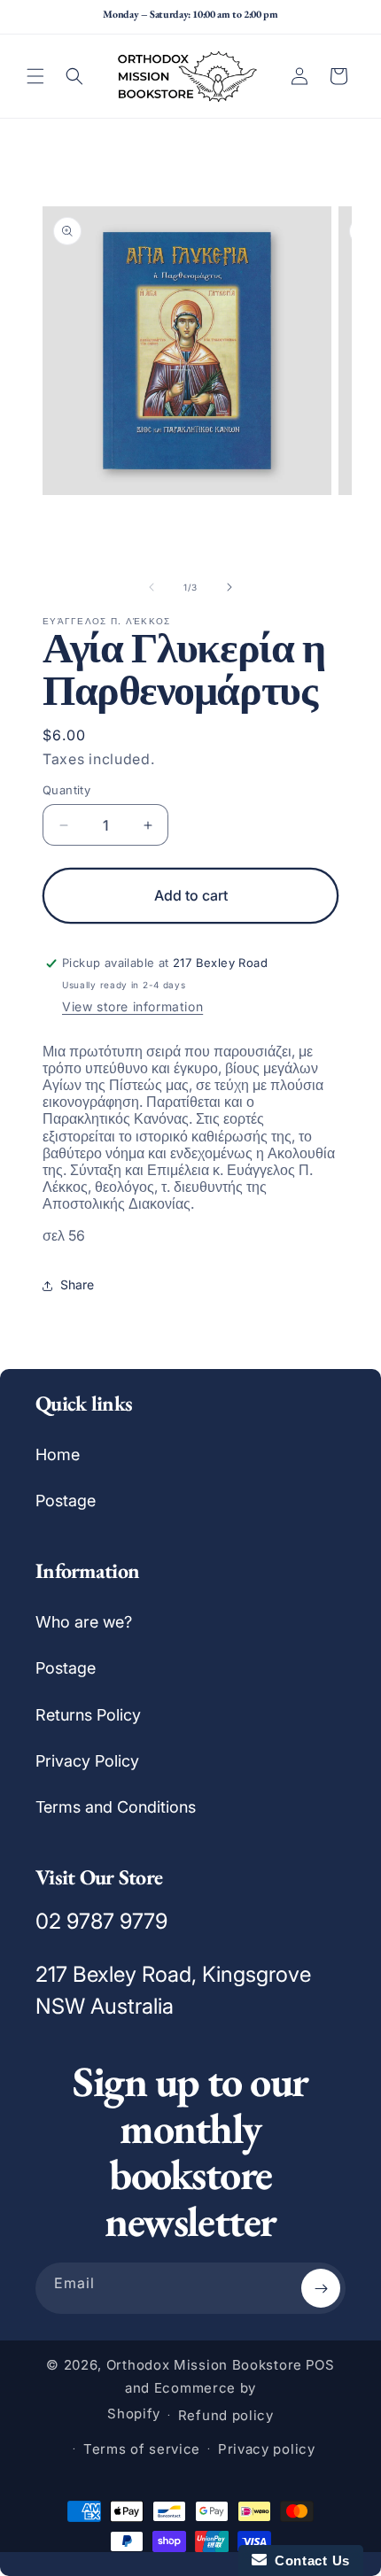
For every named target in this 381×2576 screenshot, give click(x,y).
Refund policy (226, 2415)
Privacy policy (267, 2449)
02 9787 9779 (101, 1921)
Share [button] (77, 1284)
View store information (132, 1006)
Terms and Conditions (116, 1807)
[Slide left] (152, 587)
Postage (66, 1501)
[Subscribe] (321, 2288)
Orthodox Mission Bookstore (204, 2365)
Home (58, 1454)
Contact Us (308, 2561)
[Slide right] (229, 587)
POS (320, 2365)
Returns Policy (88, 1715)
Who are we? (84, 1622)
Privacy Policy (87, 1761)
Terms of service (142, 2449)
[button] (35, 76)
